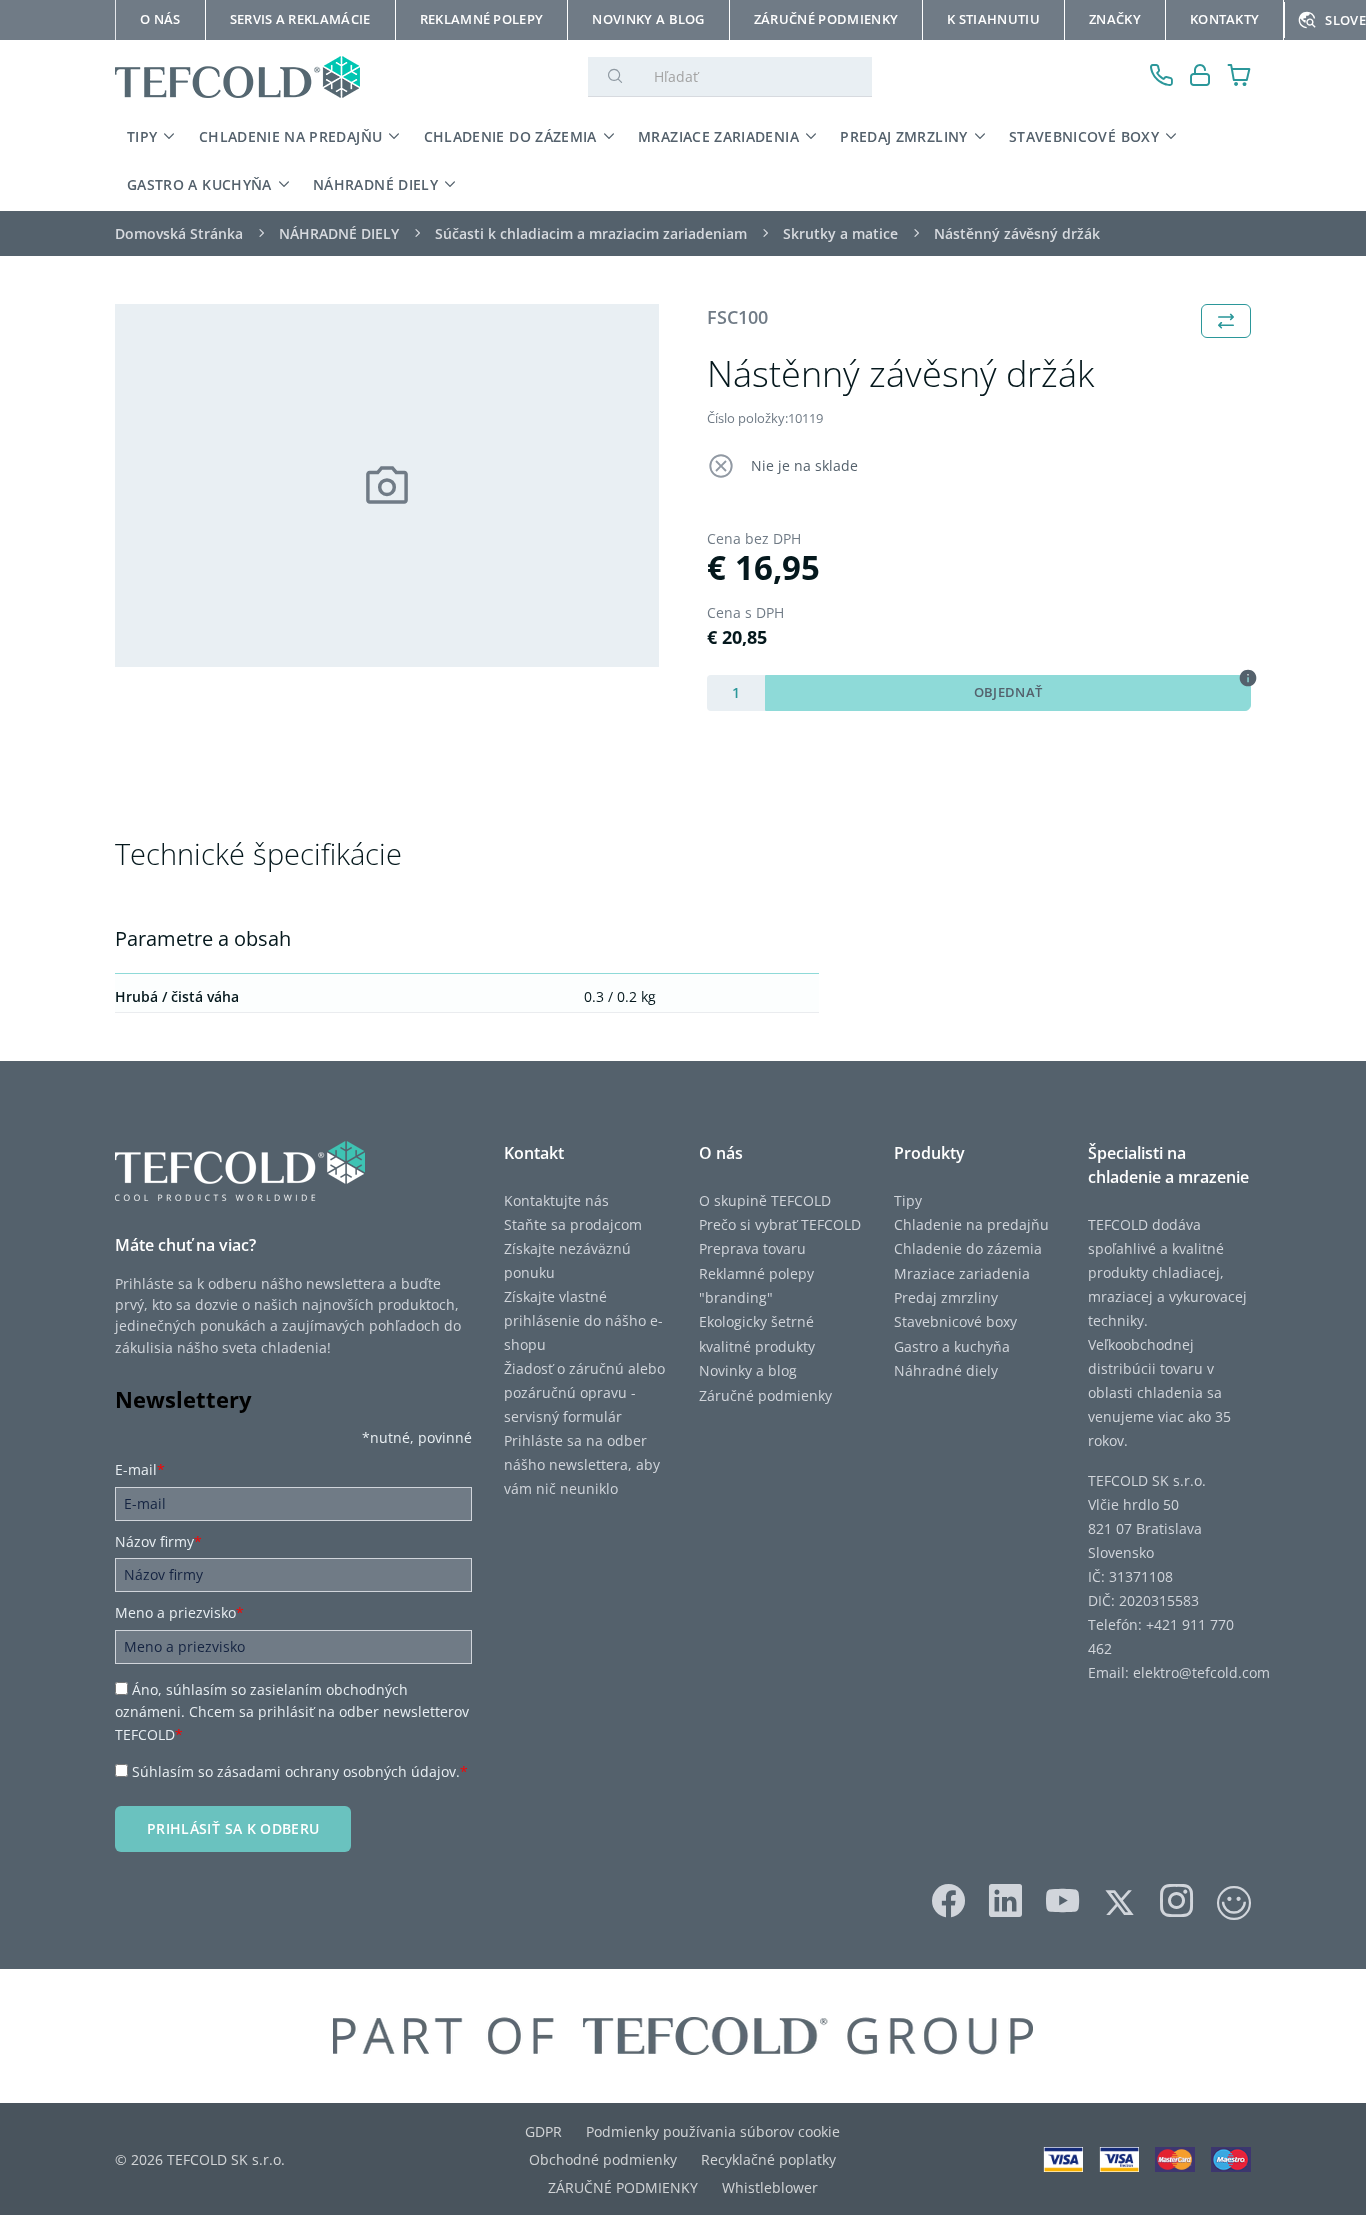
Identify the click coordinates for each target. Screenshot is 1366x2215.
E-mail (140, 1469)
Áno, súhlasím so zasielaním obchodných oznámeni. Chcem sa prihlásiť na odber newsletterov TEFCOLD (292, 1712)
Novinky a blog (748, 1370)
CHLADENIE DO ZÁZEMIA (510, 136)
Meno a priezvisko (179, 1612)
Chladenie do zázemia (968, 1248)
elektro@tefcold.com (1201, 1672)
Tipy (908, 1200)
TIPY (142, 136)
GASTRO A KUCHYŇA (199, 184)
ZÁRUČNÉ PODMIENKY (623, 2187)
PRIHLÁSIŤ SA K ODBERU (233, 1828)
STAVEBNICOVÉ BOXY (1084, 136)
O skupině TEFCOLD (765, 1200)
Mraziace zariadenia (962, 1273)
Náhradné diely (946, 1370)
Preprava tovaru (752, 1248)
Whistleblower (770, 2187)
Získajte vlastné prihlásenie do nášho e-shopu (583, 1320)
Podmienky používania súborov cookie (713, 2131)
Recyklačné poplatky (768, 2159)
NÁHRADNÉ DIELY (375, 184)
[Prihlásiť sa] (1200, 77)
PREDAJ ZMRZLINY (903, 136)
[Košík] (1239, 77)
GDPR (543, 2131)
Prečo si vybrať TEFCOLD (780, 1224)
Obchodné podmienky (603, 2159)
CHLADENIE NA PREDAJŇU (290, 136)
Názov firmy (158, 1541)
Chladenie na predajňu (971, 1224)
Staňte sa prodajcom (573, 1224)
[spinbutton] (736, 693)
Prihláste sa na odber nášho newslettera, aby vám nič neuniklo (582, 1464)
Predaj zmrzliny (946, 1297)
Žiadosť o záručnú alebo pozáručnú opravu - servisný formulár (584, 1392)
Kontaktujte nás (556, 1200)
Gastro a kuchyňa (952, 1346)
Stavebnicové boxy (955, 1321)
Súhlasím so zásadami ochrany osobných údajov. (300, 1771)
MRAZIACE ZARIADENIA (718, 136)
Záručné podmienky (765, 1395)
